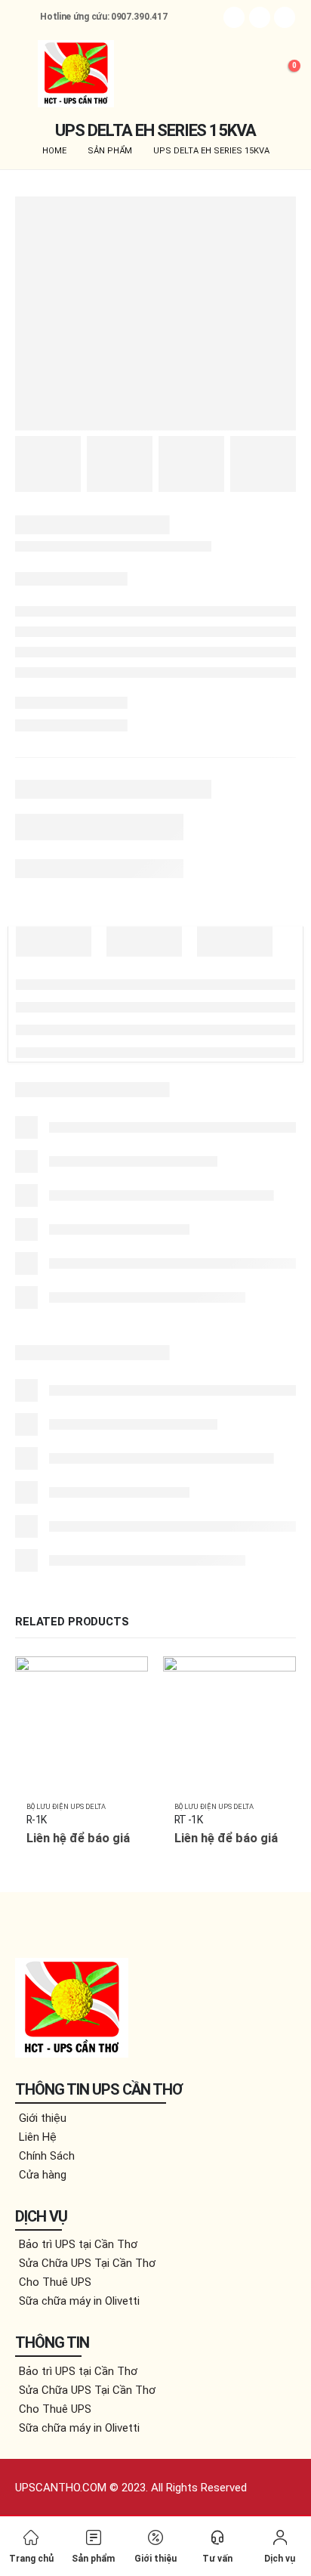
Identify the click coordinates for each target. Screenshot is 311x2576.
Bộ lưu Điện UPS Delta (66, 1806)
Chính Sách (47, 2156)
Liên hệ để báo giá (123, 1681)
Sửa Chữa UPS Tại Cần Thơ (87, 2263)
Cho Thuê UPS (55, 2282)
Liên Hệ (38, 2137)
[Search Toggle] (249, 73)
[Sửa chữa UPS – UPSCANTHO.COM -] (76, 74)
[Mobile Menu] (26, 73)
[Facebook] (234, 17)
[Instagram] (285, 17)
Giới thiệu (43, 2118)
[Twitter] (260, 17)
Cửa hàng (43, 2175)
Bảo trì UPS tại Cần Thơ (78, 2244)
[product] (82, 1723)
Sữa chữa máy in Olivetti (79, 2301)
